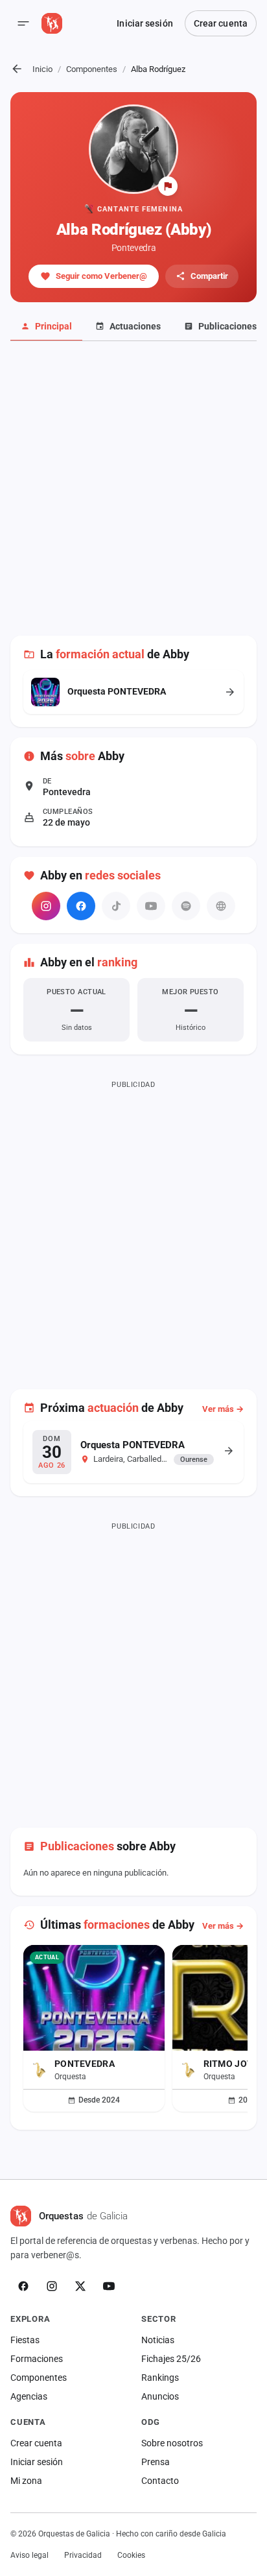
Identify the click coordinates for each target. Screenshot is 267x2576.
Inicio (42, 69)
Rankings (160, 2378)
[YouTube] (109, 2286)
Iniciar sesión (145, 23)
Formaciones (37, 2359)
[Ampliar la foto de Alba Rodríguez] (133, 149)
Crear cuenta (221, 23)
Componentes (92, 69)
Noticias (158, 2340)
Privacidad (83, 2555)
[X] (80, 2286)
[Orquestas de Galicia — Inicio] (52, 23)
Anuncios (160, 2396)
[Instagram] (46, 906)
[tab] (46, 327)
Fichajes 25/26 (171, 2359)
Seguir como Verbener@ (101, 276)
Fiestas (25, 2340)
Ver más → (223, 1409)
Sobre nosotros (172, 2443)
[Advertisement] (133, 495)
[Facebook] (81, 906)
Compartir (209, 276)
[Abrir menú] (23, 23)
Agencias (29, 2396)
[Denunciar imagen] (168, 186)
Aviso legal (29, 2555)
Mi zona (26, 2481)
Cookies (131, 2555)
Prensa (156, 2462)
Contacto (160, 2481)
